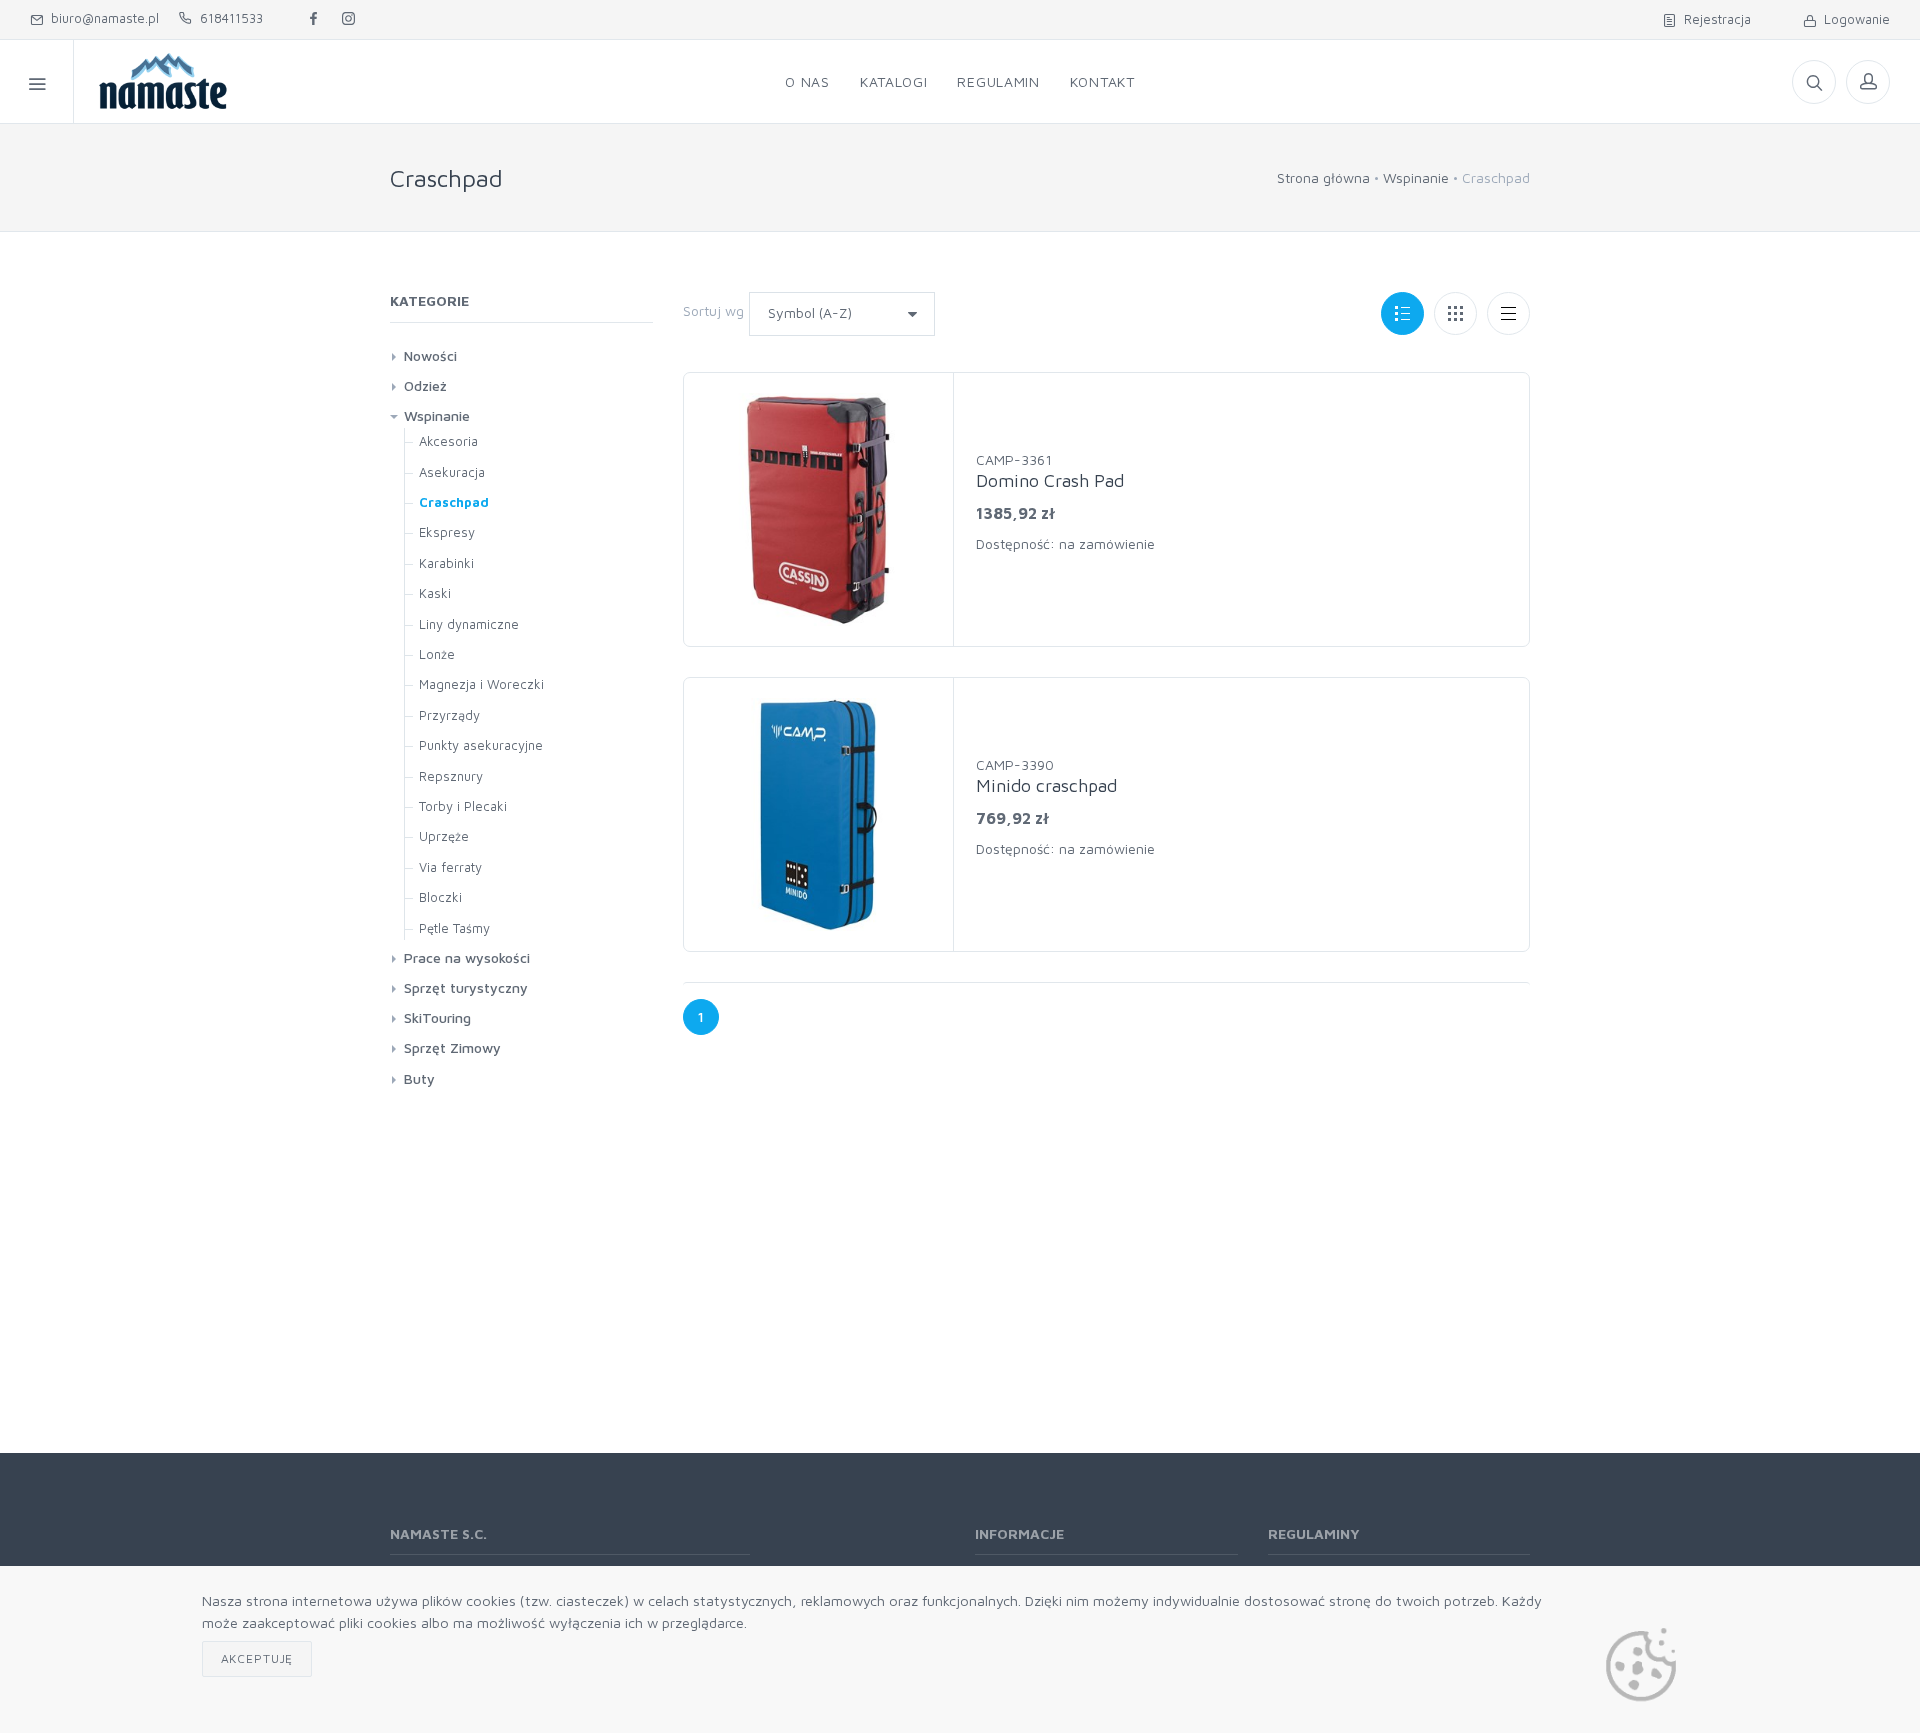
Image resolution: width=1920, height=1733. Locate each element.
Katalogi (894, 81)
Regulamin (998, 81)
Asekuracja (452, 472)
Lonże (437, 654)
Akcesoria (448, 441)
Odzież (425, 385)
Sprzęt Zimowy (452, 1047)
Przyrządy (449, 715)
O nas (807, 81)
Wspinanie (1416, 177)
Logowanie (1853, 19)
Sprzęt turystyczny (466, 987)
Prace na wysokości (467, 957)
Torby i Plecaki (463, 806)
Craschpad (454, 502)
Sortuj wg (713, 310)
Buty (419, 1078)
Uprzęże (444, 836)
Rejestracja (1713, 19)
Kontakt (1102, 81)
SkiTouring (437, 1017)
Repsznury (451, 776)
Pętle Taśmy (454, 928)
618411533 (227, 18)
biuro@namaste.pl (101, 18)
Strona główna (1323, 177)
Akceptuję (257, 1658)
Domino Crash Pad (1050, 480)
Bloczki (440, 897)
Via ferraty (450, 867)
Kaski (435, 593)
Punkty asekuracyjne (481, 745)
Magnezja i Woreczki (481, 684)
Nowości (430, 355)
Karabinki (446, 563)
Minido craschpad (1046, 785)
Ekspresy (447, 532)
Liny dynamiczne (469, 624)
